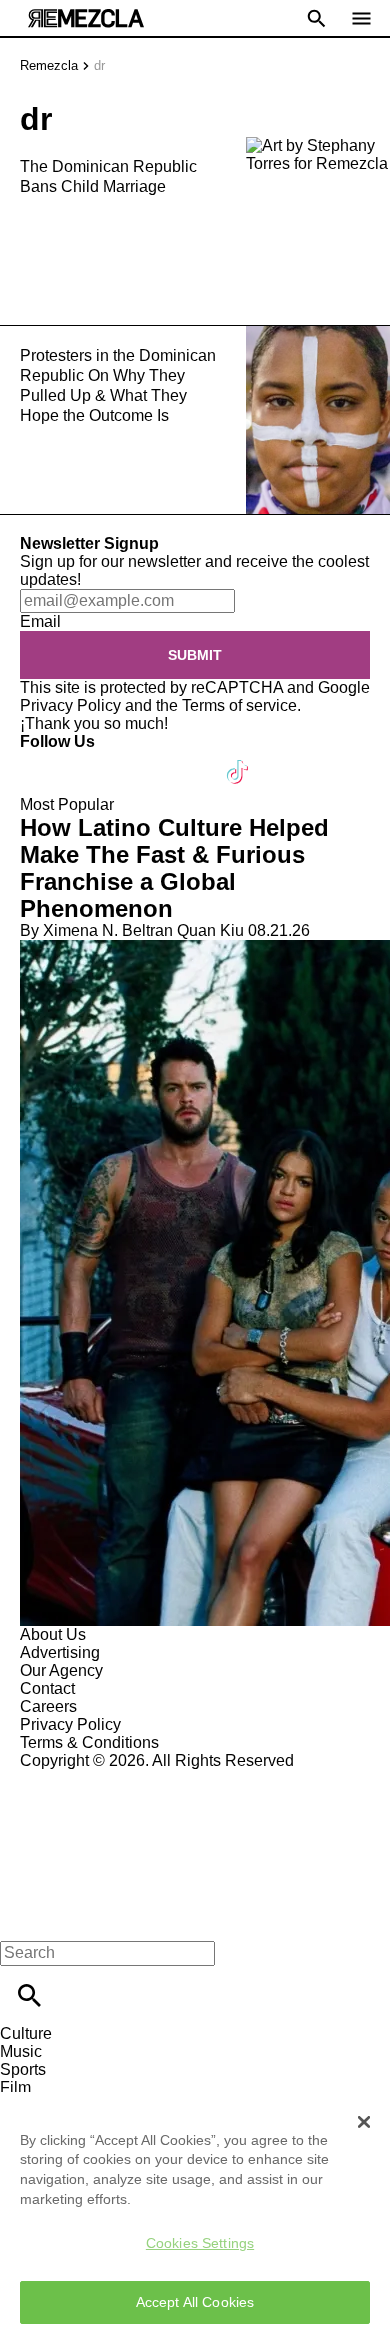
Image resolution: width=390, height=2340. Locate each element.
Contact (47, 1688)
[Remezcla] (86, 18)
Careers (48, 1706)
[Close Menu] (22, 1918)
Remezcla (49, 65)
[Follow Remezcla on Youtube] (191, 759)
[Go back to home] (195, 1842)
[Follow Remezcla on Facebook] (44, 759)
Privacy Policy (70, 705)
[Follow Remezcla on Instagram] (142, 759)
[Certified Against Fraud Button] (91, 1778)
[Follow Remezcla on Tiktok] (238, 759)
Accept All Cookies (195, 2302)
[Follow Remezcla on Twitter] (93, 759)
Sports (23, 2069)
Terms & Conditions (89, 1742)
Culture (26, 2033)
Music (21, 2051)
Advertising (60, 1652)
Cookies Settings (200, 2243)
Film (15, 2087)
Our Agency (61, 1670)
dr (99, 65)
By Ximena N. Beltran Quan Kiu (132, 930)
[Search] (29, 1995)
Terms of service (239, 705)
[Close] (364, 2122)
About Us (53, 1634)
